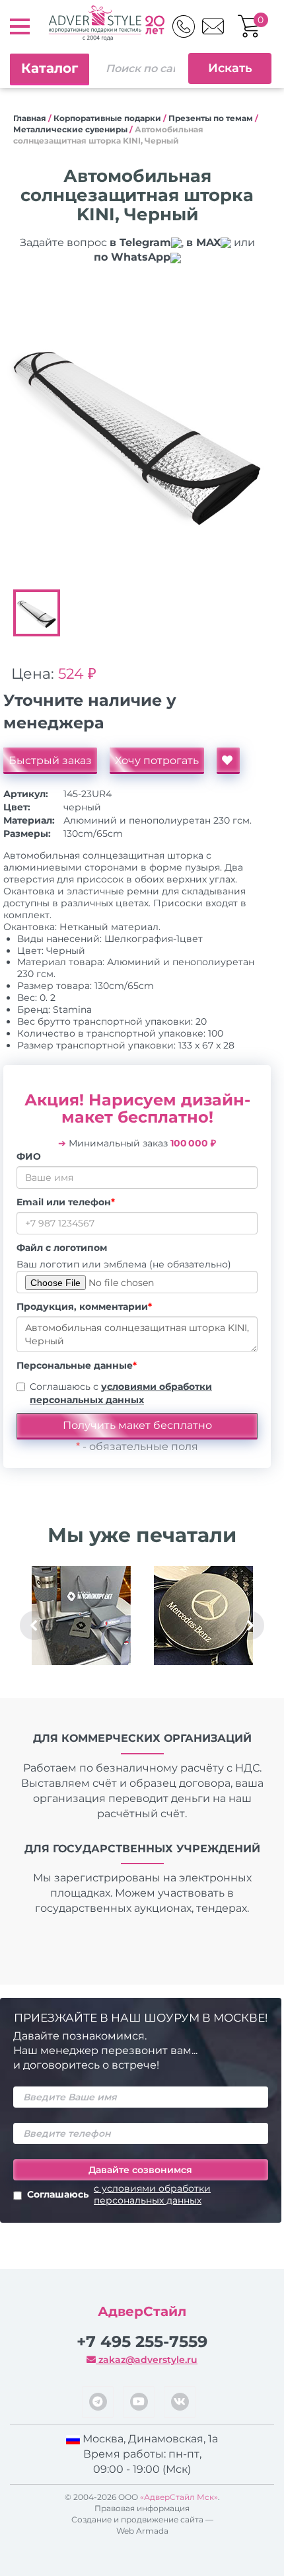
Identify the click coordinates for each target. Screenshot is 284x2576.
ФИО (29, 1156)
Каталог (50, 68)
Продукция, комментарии (84, 1307)
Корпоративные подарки (107, 118)
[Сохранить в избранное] (228, 761)
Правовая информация (142, 2508)
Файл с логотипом (62, 1248)
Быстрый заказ (50, 760)
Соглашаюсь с (121, 1393)
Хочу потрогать (157, 760)
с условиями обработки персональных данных (152, 2194)
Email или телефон (66, 1202)
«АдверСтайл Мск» (179, 2497)
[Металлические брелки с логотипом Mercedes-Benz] (203, 1615)
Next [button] (250, 1625)
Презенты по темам (211, 118)
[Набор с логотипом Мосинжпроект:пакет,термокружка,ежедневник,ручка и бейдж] (81, 1615)
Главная (30, 118)
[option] (137, 429)
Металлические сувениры (70, 129)
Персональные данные (77, 1365)
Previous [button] (34, 1625)
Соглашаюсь (119, 2194)
